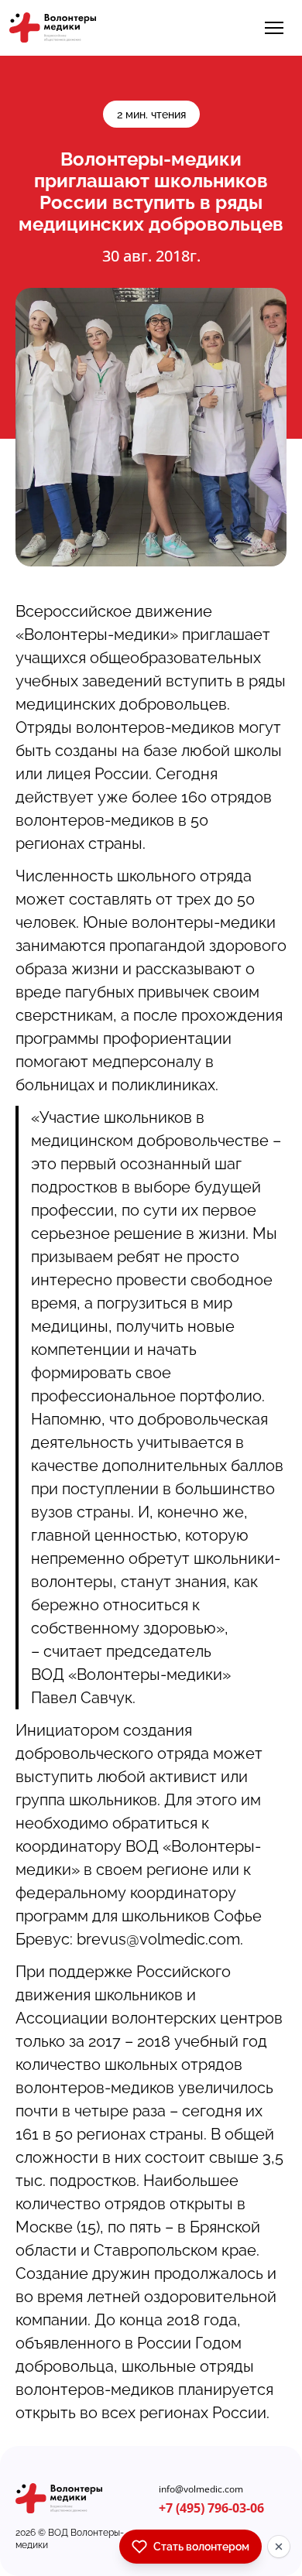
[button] (274, 28)
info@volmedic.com (201, 2489)
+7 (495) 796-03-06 (211, 2508)
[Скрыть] (279, 2547)
